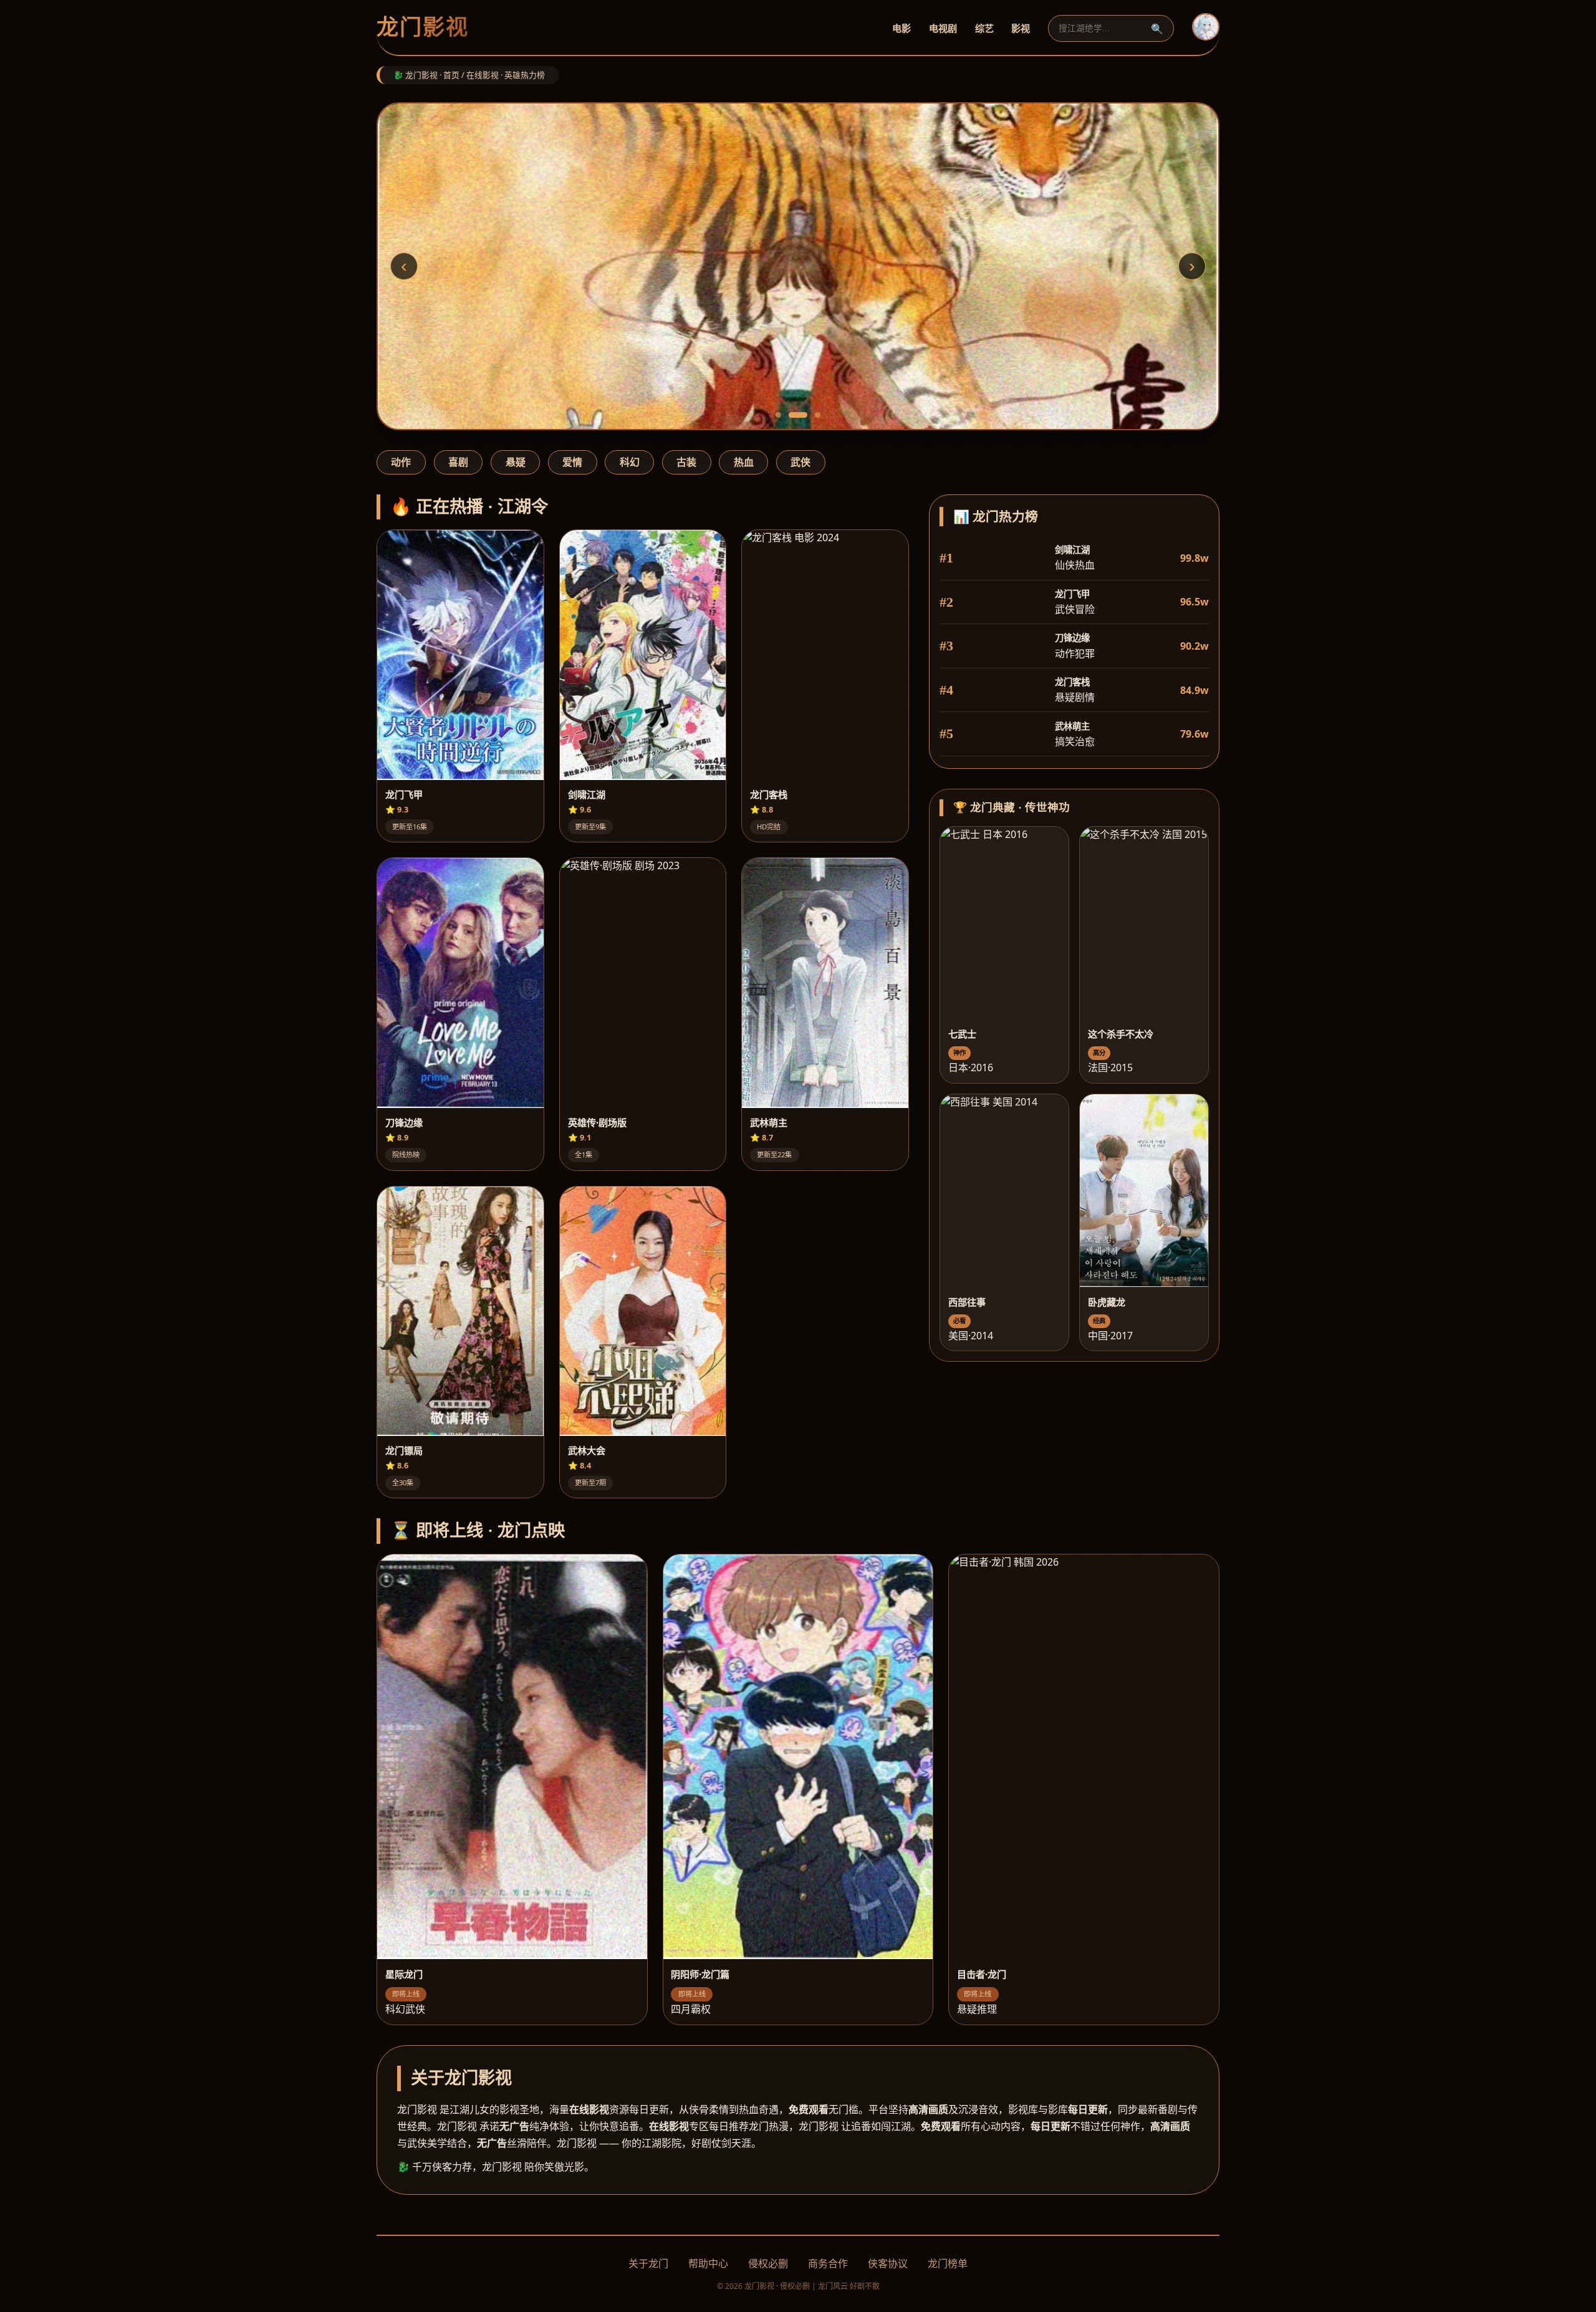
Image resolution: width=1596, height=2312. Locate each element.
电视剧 (943, 28)
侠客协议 (888, 2263)
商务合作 (828, 2263)
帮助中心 (708, 2263)
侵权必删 (768, 2263)
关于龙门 (648, 2263)
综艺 (984, 28)
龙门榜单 (948, 2263)
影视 (1021, 28)
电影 (901, 28)
